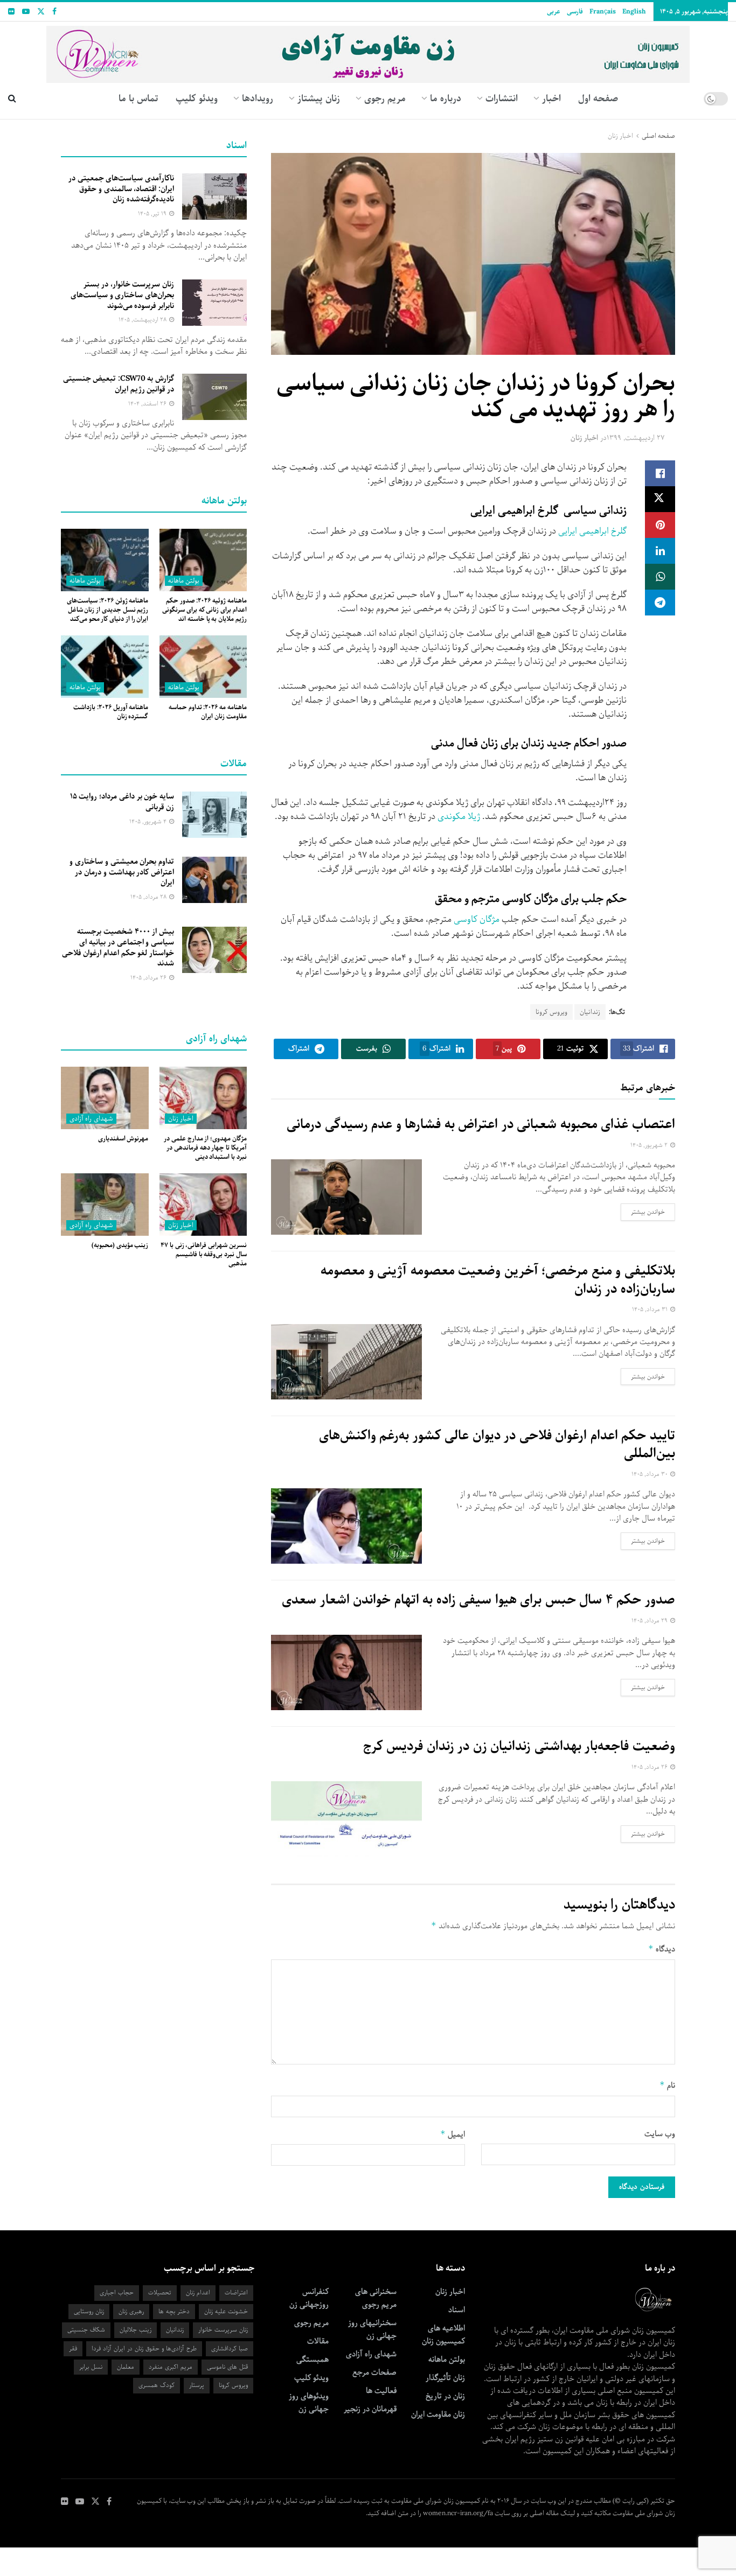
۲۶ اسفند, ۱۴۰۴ (148, 404)
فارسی (575, 12)
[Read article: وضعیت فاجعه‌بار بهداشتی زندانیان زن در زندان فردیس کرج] (346, 1819)
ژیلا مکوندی (459, 817)
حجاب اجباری (117, 2292)
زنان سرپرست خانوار (223, 2330)
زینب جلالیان (136, 2330)
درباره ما (446, 99)
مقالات (318, 2341)
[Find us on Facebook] (54, 12)
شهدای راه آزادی (91, 1119)
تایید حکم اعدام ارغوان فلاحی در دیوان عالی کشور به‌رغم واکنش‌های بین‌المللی (497, 1445)
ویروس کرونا (551, 1012)
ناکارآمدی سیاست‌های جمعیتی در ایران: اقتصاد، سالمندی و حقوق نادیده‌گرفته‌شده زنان (121, 189)
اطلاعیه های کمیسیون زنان (443, 2335)
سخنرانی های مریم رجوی (376, 2298)
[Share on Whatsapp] (660, 577)
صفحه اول (598, 99)
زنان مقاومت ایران (438, 2414)
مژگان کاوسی (477, 919)
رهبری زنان (131, 2311)
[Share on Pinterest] (660, 525)
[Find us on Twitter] (41, 12)
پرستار (197, 2385)
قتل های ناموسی (227, 2367)
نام (667, 2085)
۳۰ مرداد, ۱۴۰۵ (650, 1474)
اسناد (457, 2310)
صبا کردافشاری (230, 2348)
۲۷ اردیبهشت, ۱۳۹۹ (636, 438)
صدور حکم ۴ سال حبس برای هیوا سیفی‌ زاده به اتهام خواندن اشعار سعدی (478, 1600)
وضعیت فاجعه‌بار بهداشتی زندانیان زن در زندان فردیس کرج (519, 1746)
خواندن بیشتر (643, 1212)
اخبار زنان (620, 136)
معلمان (126, 2367)
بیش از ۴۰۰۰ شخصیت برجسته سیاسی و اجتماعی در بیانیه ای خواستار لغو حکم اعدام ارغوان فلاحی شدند (118, 947)
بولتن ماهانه (184, 581)
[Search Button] (12, 99)
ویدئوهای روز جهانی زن (309, 2403)
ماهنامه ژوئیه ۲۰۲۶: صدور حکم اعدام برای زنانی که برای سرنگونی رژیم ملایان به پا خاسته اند (204, 610)
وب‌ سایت (660, 2134)
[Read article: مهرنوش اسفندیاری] (105, 1098)
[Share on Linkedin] (660, 551)
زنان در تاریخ (445, 2396)
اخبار (551, 99)
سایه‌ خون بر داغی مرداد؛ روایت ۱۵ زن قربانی (122, 802)
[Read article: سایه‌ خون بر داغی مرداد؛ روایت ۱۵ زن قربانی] (214, 815)
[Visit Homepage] (368, 50)
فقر (73, 2348)
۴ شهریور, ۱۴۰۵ (149, 821)
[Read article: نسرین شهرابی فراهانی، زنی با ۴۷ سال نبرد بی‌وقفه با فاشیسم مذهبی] (203, 1205)
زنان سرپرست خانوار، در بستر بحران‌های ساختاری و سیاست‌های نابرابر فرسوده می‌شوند (122, 295)
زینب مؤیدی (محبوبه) (120, 1245)
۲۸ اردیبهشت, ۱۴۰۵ (143, 320)
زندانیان (590, 1012)
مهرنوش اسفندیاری (123, 1139)
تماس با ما (138, 99)
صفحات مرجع (374, 2372)
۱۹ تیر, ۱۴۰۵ (153, 213)
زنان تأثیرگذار (445, 2378)
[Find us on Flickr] (11, 12)
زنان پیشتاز (319, 99)
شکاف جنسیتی (86, 2330)
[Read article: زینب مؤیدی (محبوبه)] (105, 1205)
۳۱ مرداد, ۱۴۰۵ (651, 1309)
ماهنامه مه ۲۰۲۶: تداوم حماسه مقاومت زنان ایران (208, 712)
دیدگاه (662, 1949)
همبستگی (313, 2360)
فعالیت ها (381, 2391)
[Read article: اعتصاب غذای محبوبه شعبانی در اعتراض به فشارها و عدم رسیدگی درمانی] (346, 1197)
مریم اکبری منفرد (171, 2367)
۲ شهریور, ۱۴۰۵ (650, 1145)
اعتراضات (236, 2292)
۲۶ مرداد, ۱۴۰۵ (650, 1767)
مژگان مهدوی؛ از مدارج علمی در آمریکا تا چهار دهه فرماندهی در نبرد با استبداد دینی (205, 1148)
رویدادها (258, 99)
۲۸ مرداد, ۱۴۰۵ (149, 897)
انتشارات (502, 99)
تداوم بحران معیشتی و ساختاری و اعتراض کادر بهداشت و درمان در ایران (122, 872)
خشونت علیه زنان (226, 2311)
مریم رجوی (311, 2323)
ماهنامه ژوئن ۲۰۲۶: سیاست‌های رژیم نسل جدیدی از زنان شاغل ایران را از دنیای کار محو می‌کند (107, 610)
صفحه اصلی (658, 136)
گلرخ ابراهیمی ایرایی (592, 531)
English (634, 12)
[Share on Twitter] (660, 499)
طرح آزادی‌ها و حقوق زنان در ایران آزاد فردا (144, 2348)
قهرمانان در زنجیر (370, 2409)
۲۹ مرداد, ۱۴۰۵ (650, 1620)
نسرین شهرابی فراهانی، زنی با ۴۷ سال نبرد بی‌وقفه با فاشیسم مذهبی (204, 1254)
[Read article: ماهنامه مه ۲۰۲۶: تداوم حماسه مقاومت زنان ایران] (203, 667)
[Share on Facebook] (660, 473)
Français (603, 12)
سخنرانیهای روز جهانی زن (372, 2329)
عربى (554, 12)
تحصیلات (160, 2292)
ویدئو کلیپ (197, 99)
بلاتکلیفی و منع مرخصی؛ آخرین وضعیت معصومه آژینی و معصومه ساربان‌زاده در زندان (498, 1280)
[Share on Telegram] (660, 603)
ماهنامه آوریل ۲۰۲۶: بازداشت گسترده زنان (111, 712)
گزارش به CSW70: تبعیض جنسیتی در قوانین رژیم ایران (119, 384)
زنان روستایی (89, 2311)
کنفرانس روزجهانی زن (309, 2298)
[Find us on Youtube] (26, 12)
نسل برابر (91, 2367)
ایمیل (453, 2134)
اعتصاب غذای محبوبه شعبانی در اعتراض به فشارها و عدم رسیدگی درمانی (481, 1124)
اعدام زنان (198, 2292)
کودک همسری (157, 2385)
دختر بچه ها (174, 2311)
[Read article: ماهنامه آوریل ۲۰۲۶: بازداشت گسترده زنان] (105, 667)
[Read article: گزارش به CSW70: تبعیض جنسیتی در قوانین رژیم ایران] (214, 397)
